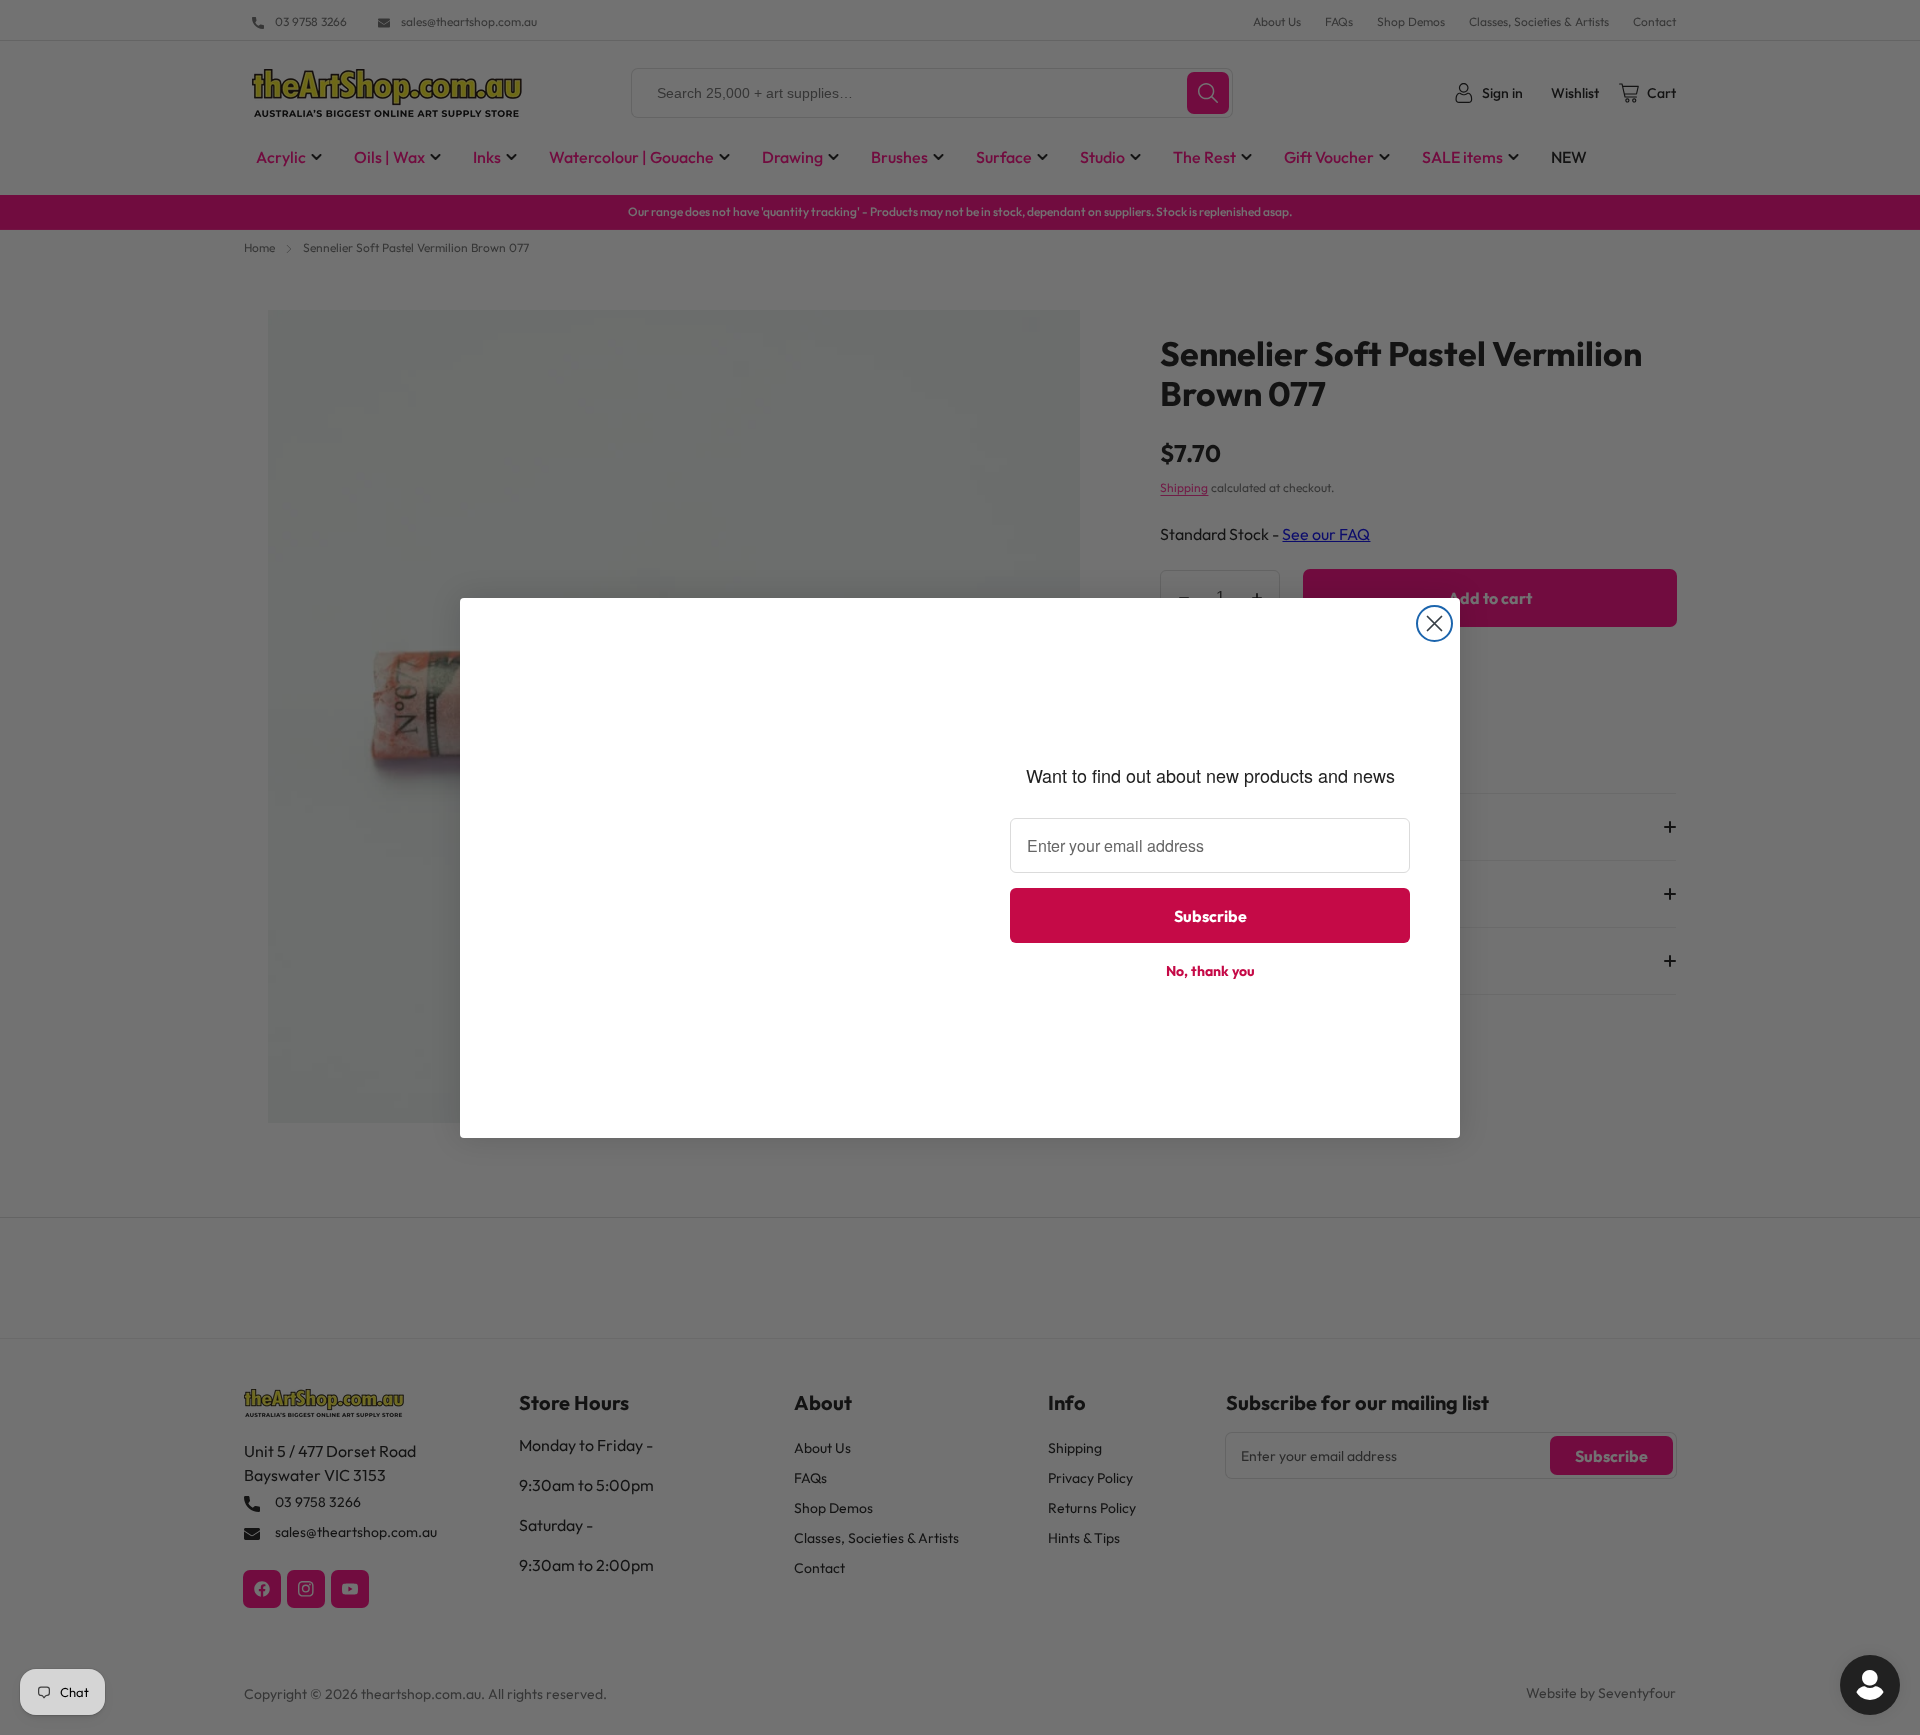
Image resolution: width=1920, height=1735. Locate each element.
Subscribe (1210, 916)
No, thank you (1210, 971)
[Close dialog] (1434, 623)
